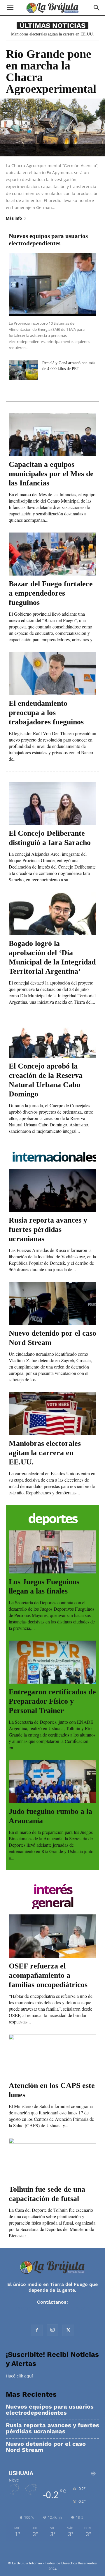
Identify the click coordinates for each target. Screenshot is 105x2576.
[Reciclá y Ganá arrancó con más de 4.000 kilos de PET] (23, 370)
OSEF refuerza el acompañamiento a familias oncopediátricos (48, 1975)
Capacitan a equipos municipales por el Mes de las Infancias (51, 474)
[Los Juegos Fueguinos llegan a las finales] (52, 1552)
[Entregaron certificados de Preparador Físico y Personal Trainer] (52, 1662)
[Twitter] (68, 2330)
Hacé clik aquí (19, 2376)
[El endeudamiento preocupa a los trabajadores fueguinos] (52, 674)
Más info (14, 218)
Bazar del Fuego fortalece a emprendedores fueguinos (51, 593)
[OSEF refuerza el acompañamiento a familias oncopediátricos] (52, 1936)
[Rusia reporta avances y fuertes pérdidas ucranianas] (52, 1190)
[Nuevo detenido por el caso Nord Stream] (52, 1303)
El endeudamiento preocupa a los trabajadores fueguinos (46, 713)
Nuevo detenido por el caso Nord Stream (46, 2447)
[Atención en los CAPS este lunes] (52, 2056)
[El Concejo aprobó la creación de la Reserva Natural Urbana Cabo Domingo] (52, 1036)
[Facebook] (37, 2330)
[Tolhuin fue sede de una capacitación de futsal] (52, 2159)
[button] (10, 8)
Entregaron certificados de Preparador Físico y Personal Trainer (52, 1701)
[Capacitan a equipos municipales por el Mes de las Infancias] (52, 435)
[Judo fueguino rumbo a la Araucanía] (52, 1782)
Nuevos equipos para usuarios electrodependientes (48, 240)
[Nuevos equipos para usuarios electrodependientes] (52, 285)
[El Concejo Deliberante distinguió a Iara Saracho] (52, 803)
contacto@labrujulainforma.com (52, 2308)
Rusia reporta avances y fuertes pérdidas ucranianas (48, 1229)
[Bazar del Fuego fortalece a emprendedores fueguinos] (52, 554)
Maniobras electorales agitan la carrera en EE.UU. (52, 34)
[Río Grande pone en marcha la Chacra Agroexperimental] (52, 127)
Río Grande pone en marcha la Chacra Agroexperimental (51, 71)
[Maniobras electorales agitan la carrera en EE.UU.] (52, 1414)
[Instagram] (52, 2330)
